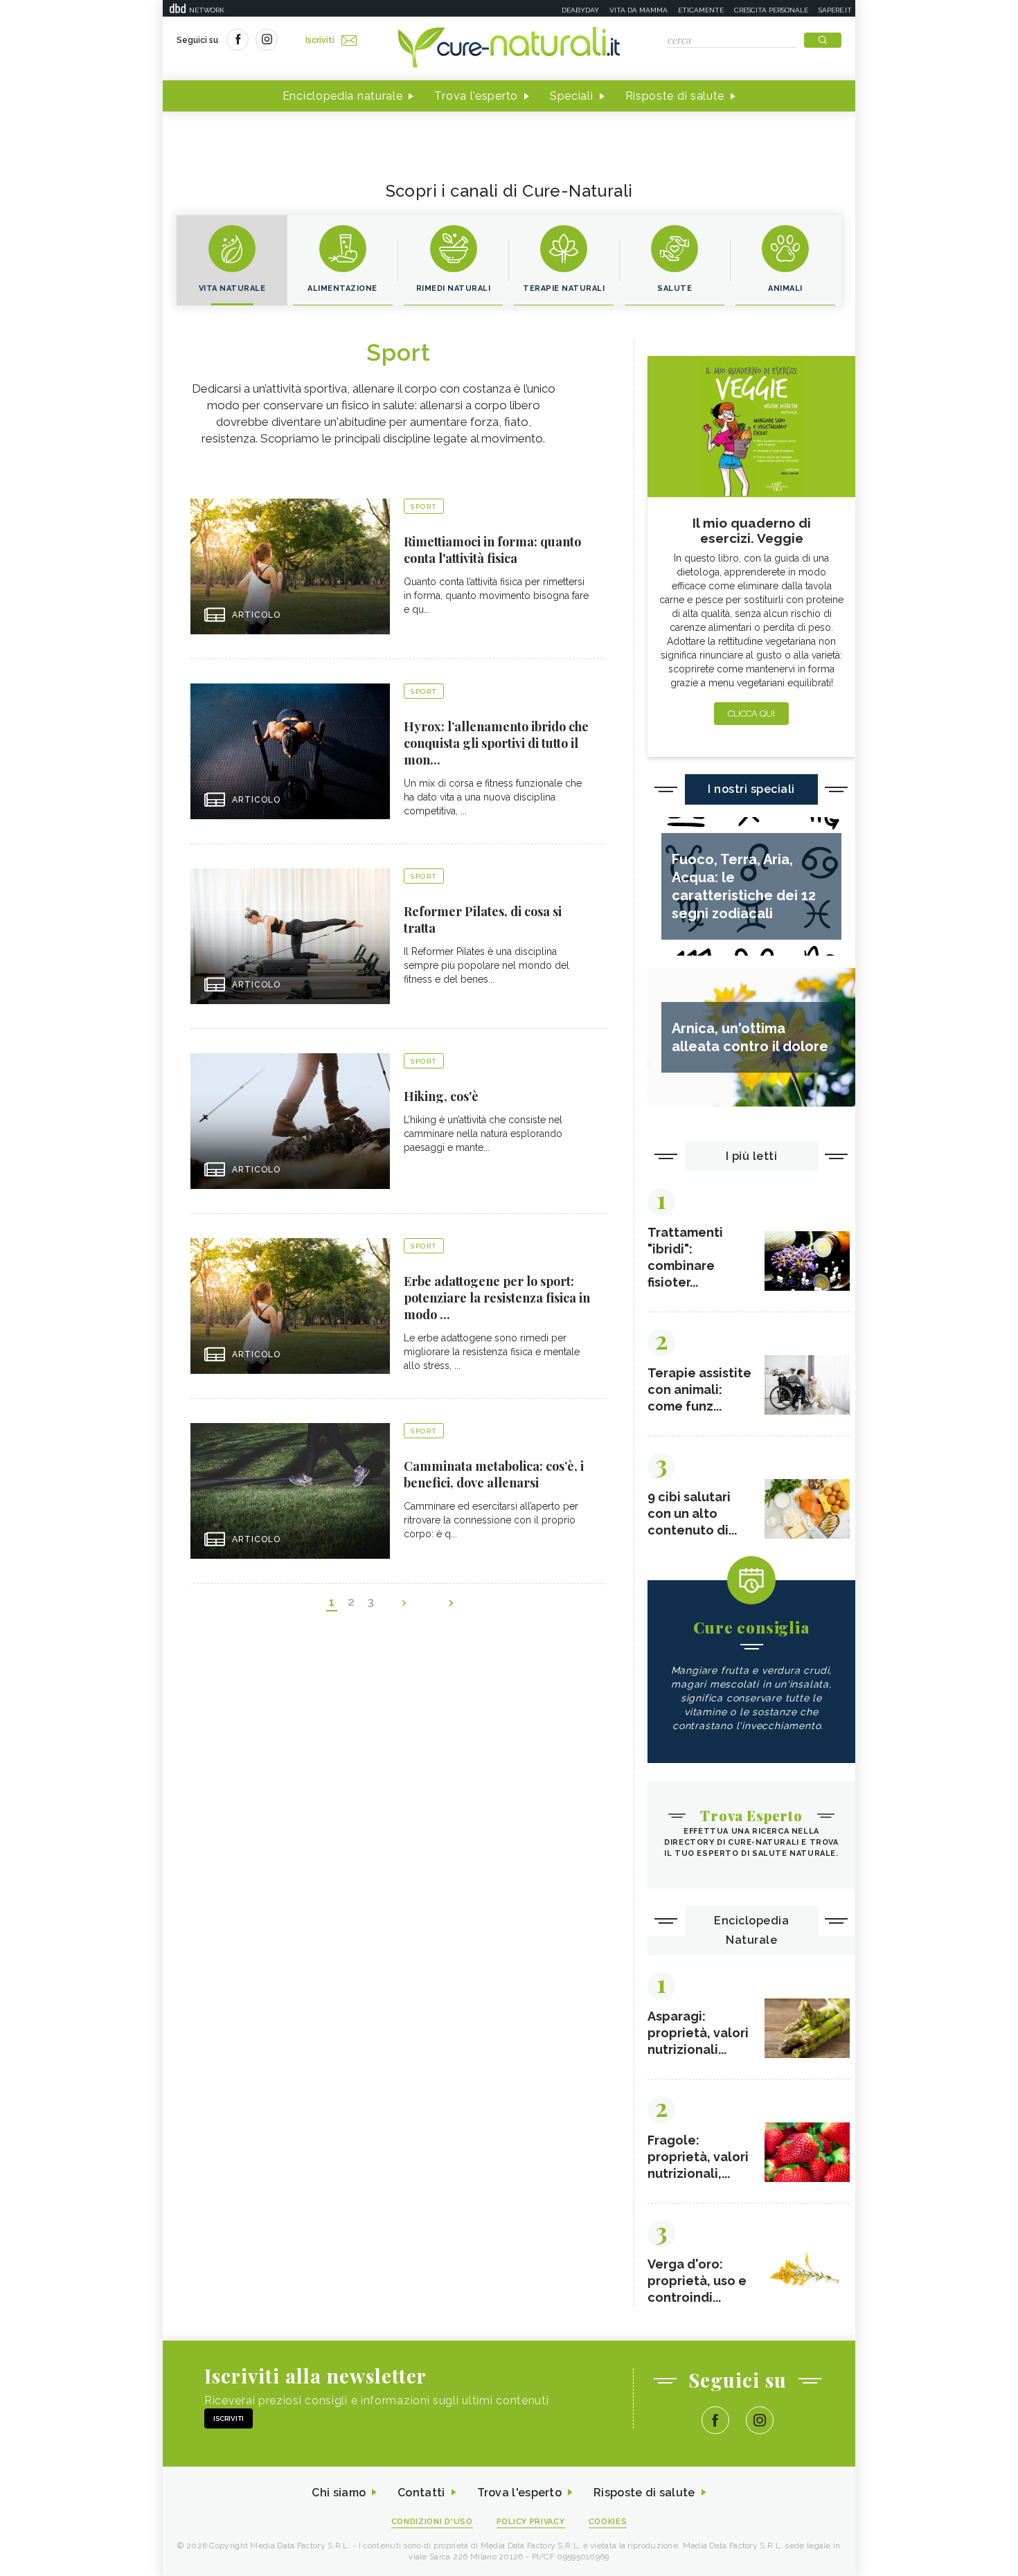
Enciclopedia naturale (343, 96)
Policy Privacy (531, 2522)
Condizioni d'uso (432, 2522)
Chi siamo (339, 2493)
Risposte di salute (675, 96)
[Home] (509, 48)
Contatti (421, 2493)
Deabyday (580, 10)
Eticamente (701, 10)
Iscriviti (320, 40)
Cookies (608, 2522)
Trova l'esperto (476, 96)
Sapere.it (835, 10)
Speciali (572, 96)
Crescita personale (771, 10)
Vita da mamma (639, 10)
